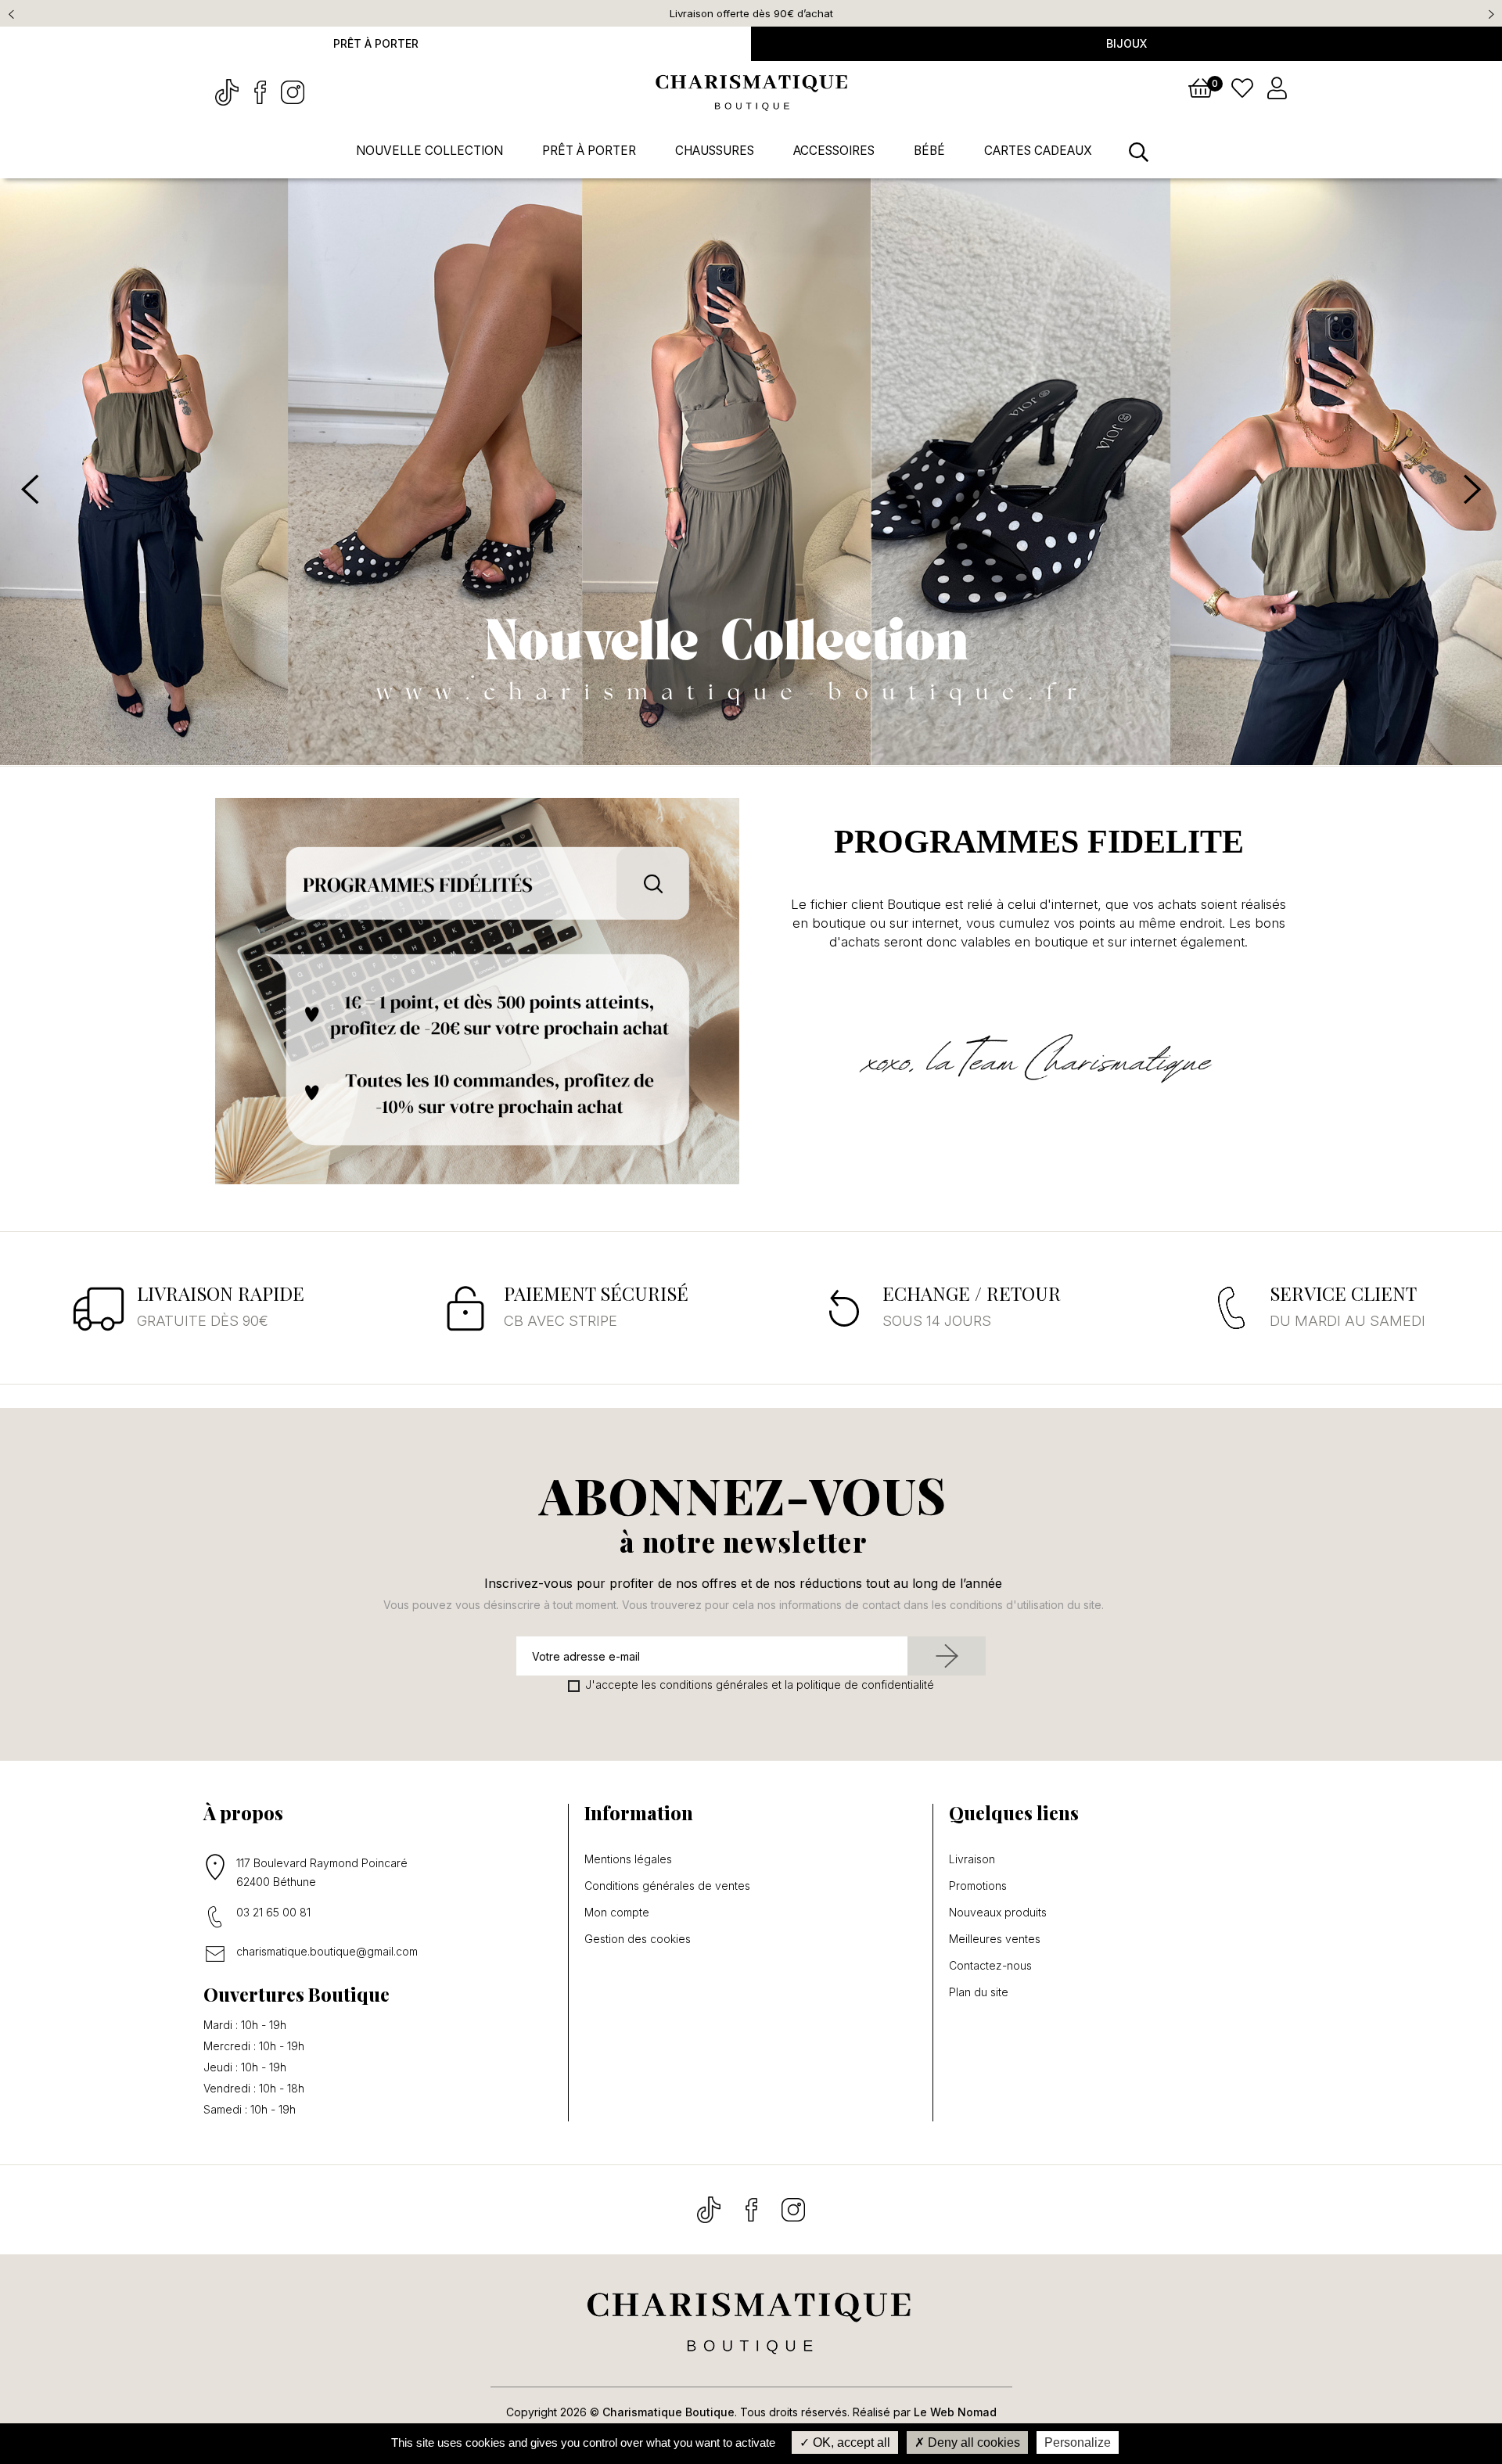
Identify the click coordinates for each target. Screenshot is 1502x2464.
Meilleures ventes (995, 1939)
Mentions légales (628, 1859)
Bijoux (1126, 43)
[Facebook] (261, 91)
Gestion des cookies (638, 1939)
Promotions (978, 1886)
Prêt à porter (376, 43)
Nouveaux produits (998, 1913)
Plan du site (979, 1992)
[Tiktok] (228, 91)
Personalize (1078, 2442)
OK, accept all (850, 2442)
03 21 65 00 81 (273, 1912)
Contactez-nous (990, 1966)
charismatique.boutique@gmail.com (327, 1951)
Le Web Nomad (955, 2412)
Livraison (972, 1859)
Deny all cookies (972, 2442)
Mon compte (617, 1913)
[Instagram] (293, 91)
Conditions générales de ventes (667, 1886)
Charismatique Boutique (668, 2412)
